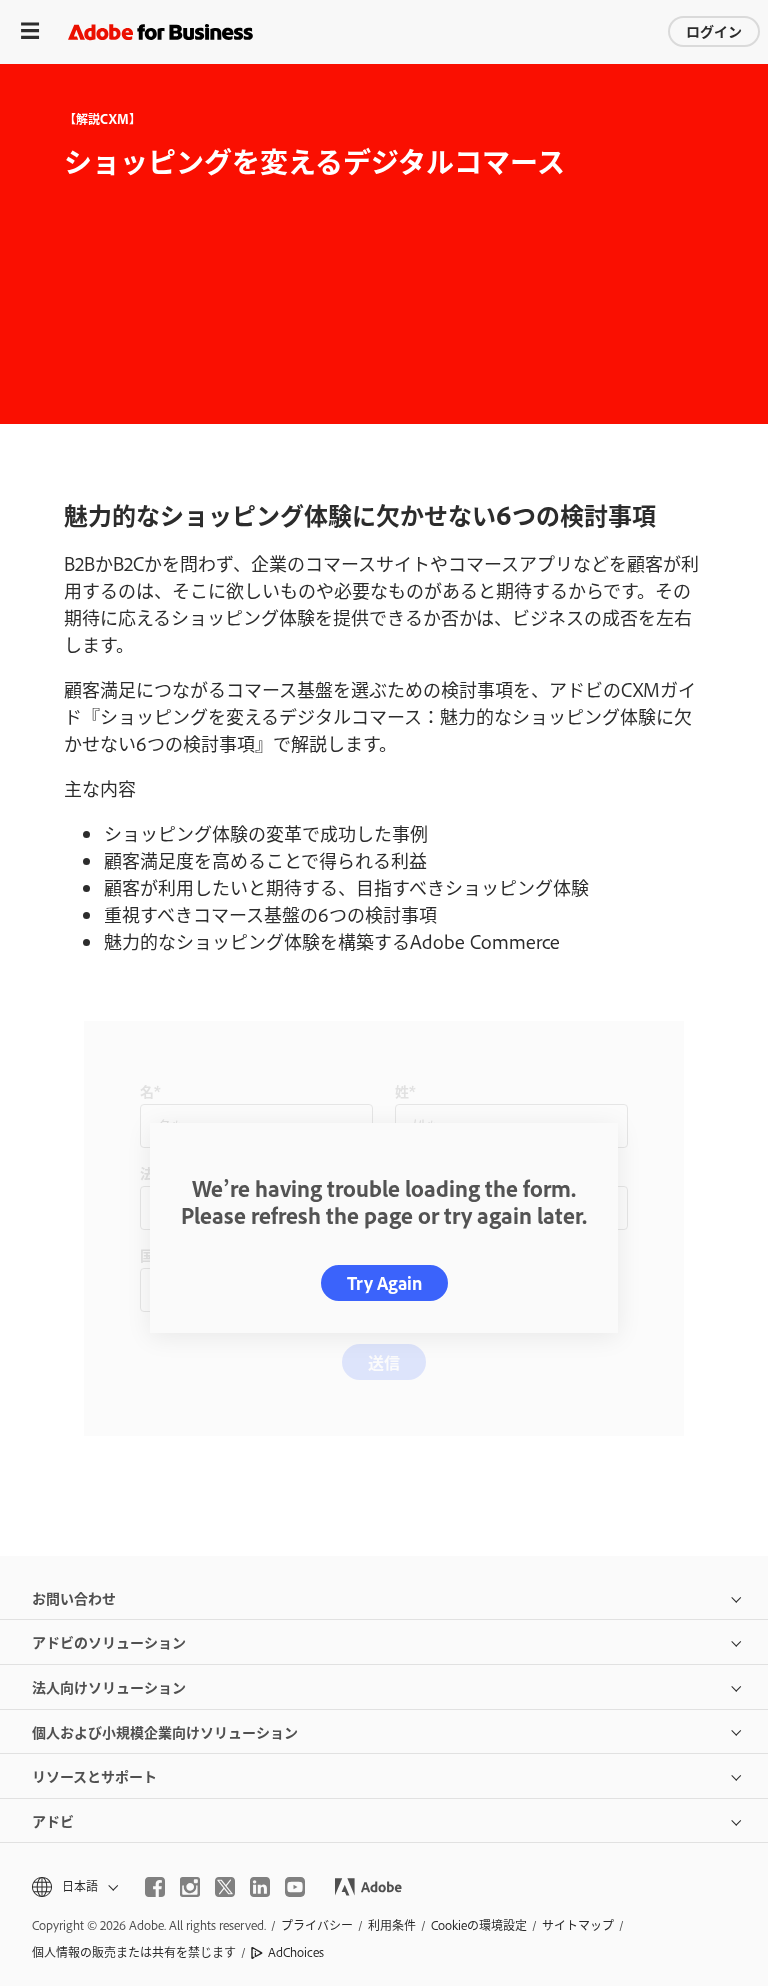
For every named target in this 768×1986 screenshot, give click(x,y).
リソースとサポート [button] (94, 1775)
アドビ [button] (53, 1820)
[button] (73, 1886)
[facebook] (155, 1887)
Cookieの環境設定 (479, 1925)
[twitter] (225, 1887)
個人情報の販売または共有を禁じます (134, 1952)
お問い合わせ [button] (74, 1597)
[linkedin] (260, 1887)
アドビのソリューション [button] (109, 1641)
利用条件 (392, 1925)
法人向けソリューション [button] (109, 1686)
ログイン (714, 30)
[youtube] (295, 1887)
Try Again (384, 1283)
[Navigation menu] (30, 31)
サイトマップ (578, 1925)
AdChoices (296, 1952)
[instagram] (190, 1887)
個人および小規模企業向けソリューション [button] (165, 1731)
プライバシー (317, 1925)
